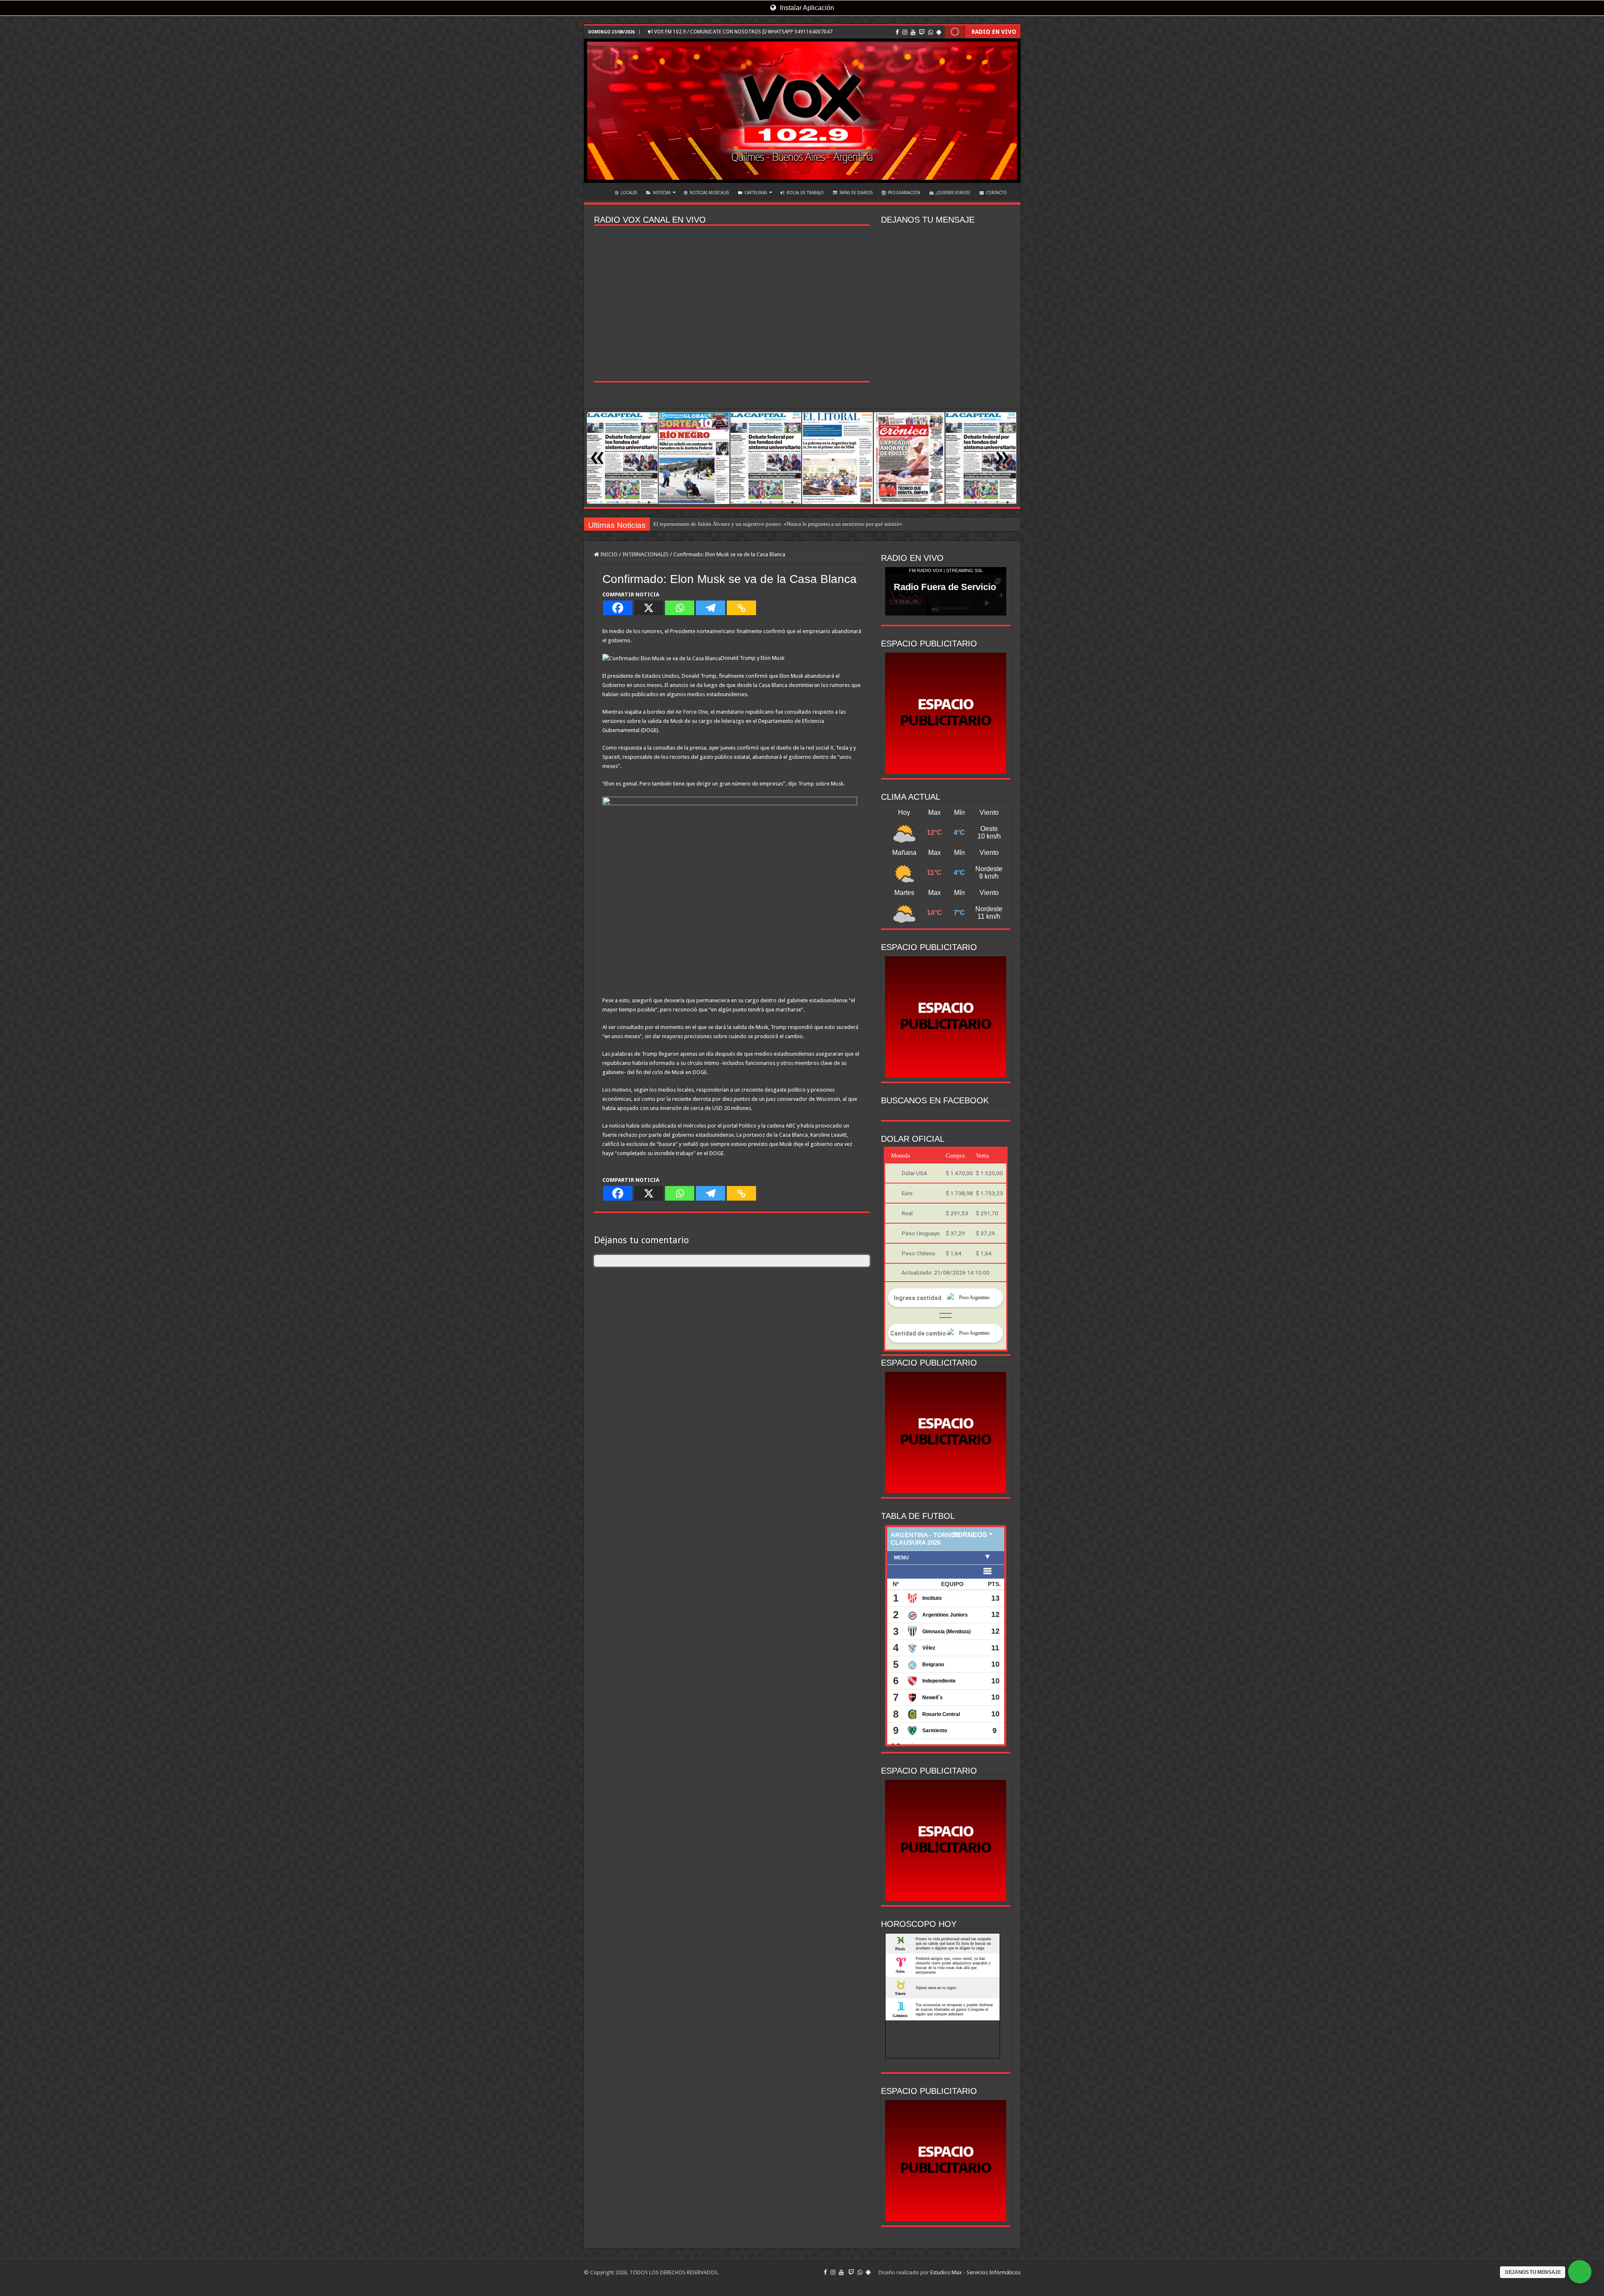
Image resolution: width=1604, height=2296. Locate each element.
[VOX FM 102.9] (802, 111)
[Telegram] (711, 608)
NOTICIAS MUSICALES (709, 193)
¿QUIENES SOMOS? (953, 193)
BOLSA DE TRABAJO (805, 193)
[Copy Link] (741, 608)
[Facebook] (897, 32)
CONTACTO (996, 193)
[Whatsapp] (680, 608)
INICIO (599, 192)
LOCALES (629, 193)
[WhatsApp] (931, 32)
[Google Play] (939, 32)
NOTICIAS (662, 193)
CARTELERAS (756, 193)
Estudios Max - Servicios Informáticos (975, 2272)
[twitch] (922, 32)
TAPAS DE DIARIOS (856, 193)
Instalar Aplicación (806, 8)
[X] (649, 608)
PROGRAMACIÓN (904, 193)
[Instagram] (905, 32)
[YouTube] (913, 32)
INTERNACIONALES (646, 554)
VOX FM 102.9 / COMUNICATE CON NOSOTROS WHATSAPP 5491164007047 (743, 32)
